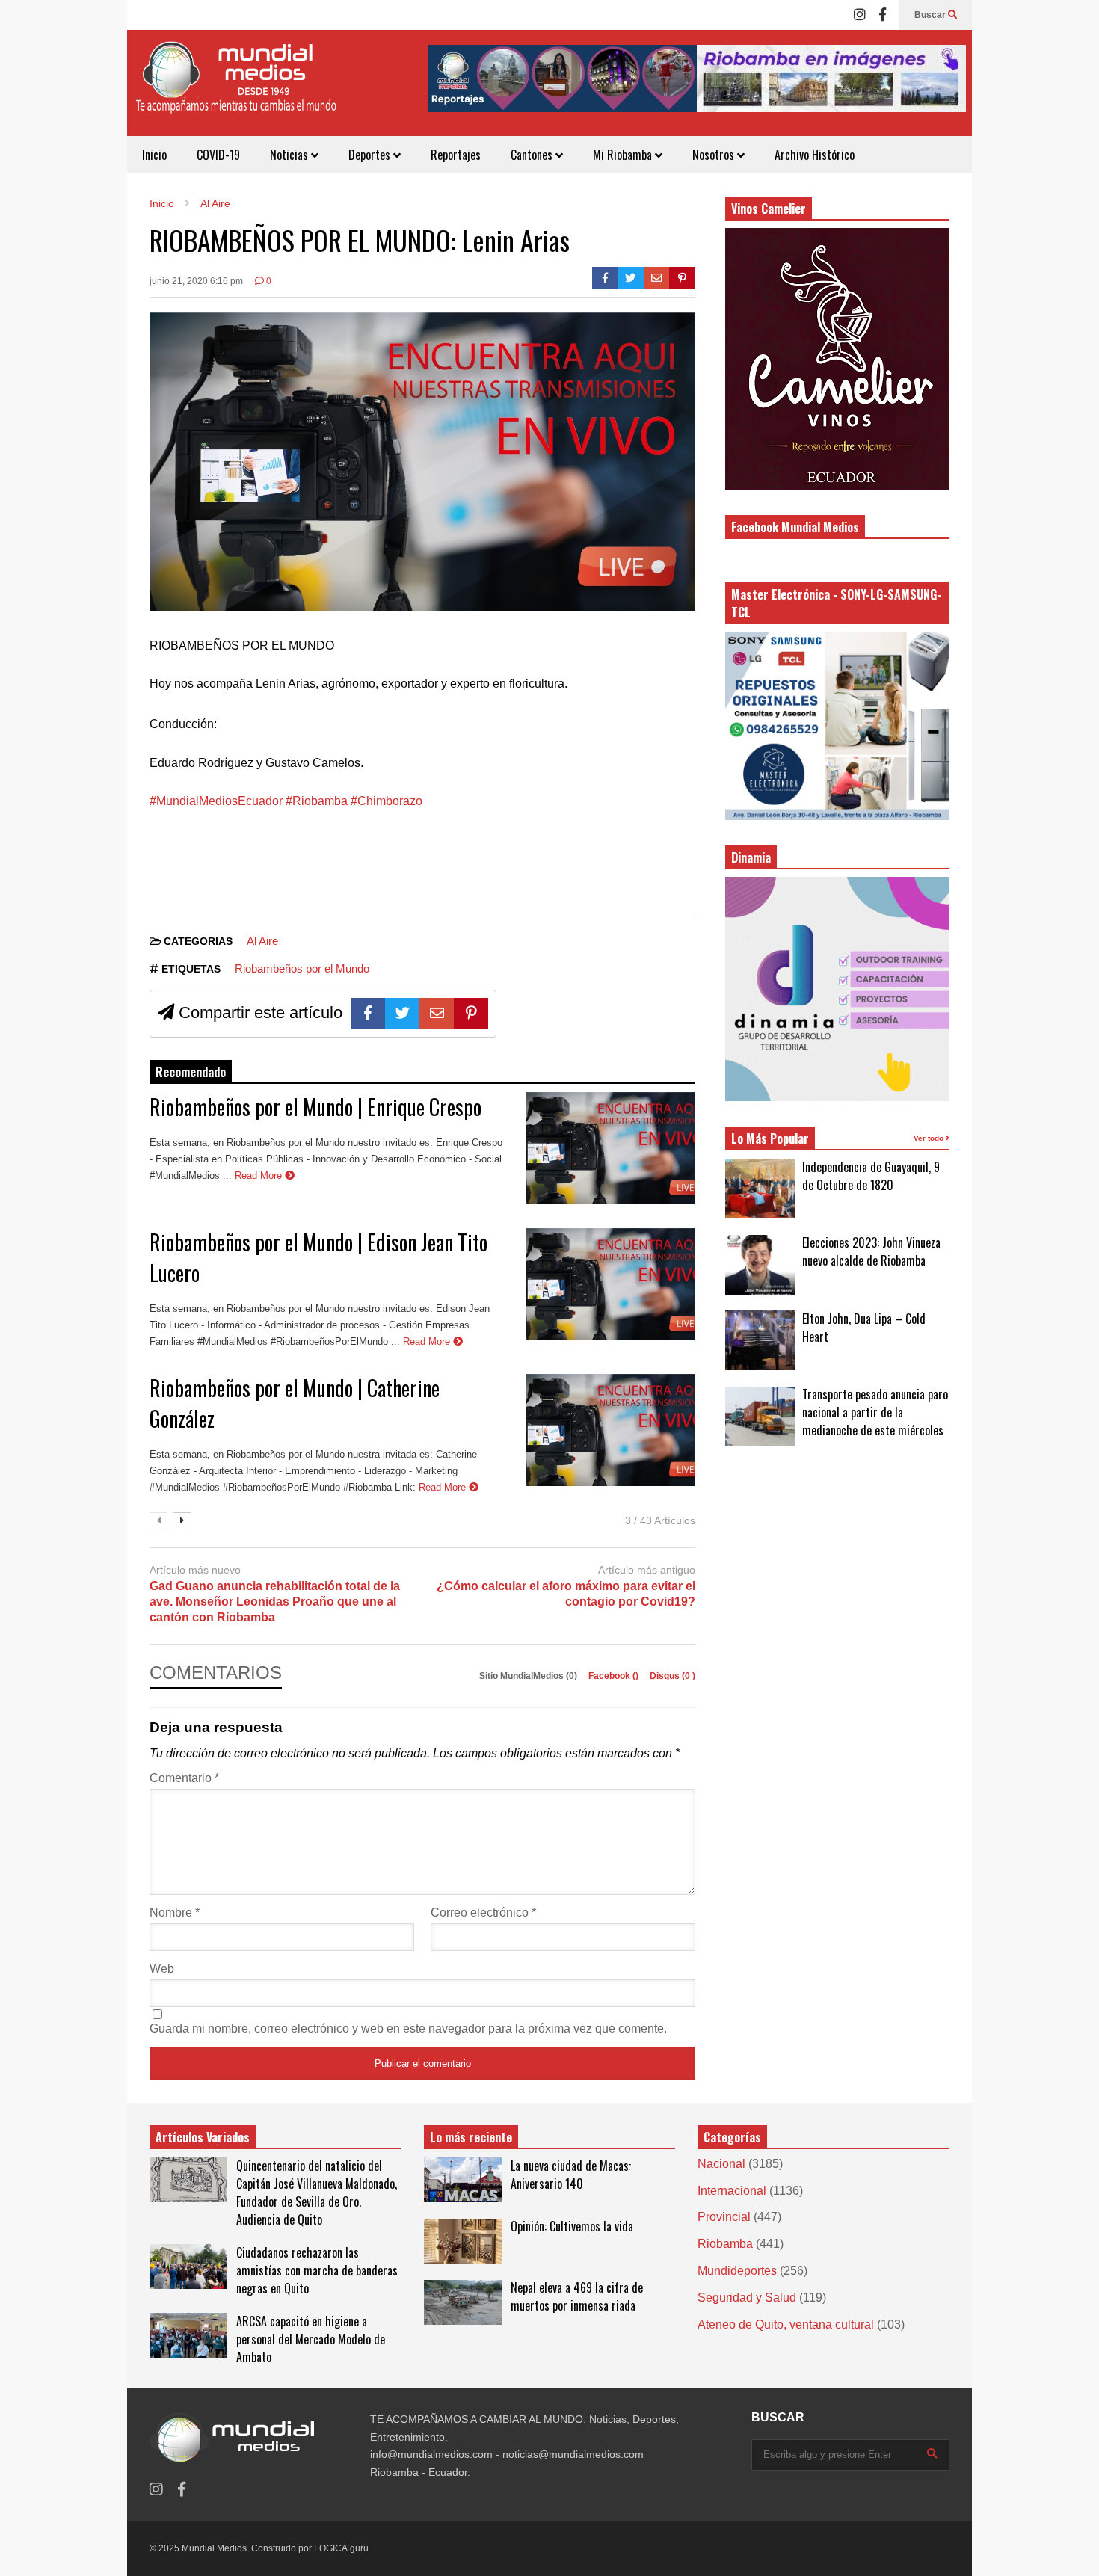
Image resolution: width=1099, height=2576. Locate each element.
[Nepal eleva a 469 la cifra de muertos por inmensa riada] (463, 2302)
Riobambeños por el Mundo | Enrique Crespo (315, 1107)
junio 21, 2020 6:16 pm (196, 281)
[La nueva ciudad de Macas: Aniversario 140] (463, 2180)
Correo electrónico (483, 1913)
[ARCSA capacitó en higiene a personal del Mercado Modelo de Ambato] (188, 2335)
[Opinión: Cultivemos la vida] (463, 2241)
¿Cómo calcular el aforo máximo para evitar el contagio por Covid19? (566, 1594)
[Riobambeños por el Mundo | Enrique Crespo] (611, 1148)
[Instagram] (860, 15)
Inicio (154, 155)
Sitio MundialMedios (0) (529, 1676)
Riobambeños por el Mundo (302, 968)
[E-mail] (657, 278)
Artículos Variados (203, 2137)
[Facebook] (883, 15)
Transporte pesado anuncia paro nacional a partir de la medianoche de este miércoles (875, 1412)
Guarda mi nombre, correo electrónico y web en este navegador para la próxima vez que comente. (408, 2028)
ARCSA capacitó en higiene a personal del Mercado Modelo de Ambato (311, 2339)
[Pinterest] (682, 278)
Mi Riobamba (624, 155)
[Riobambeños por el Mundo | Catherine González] (611, 1430)
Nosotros (715, 155)
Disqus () (672, 1676)
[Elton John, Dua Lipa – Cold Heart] (760, 1340)
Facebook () (615, 1676)
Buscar (931, 15)
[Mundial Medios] (235, 89)
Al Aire (262, 941)
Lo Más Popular (770, 1138)
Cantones (533, 155)
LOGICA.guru (341, 2548)
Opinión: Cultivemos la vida (572, 2226)
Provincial (724, 2217)
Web (162, 1969)
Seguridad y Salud (747, 2298)
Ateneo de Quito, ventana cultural (786, 2324)
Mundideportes (737, 2271)
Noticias (290, 155)
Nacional (721, 2164)
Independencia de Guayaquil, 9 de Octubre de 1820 (871, 1176)
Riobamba (725, 2244)
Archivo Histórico (815, 155)
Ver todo (930, 1138)
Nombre (175, 1913)
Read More (260, 1175)
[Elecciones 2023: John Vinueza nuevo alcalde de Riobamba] (760, 1265)
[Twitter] (631, 278)
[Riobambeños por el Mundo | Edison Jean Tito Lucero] (611, 1284)
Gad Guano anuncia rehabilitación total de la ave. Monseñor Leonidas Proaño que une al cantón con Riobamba (275, 1602)
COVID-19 (218, 155)
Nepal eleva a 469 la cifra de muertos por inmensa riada (577, 2296)
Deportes (371, 155)
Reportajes (456, 155)
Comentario (184, 1778)
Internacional (732, 2191)
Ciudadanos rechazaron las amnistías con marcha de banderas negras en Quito (317, 2270)
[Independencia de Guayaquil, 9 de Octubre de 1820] (760, 1189)
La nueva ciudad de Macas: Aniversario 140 (571, 2175)
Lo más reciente (471, 2137)
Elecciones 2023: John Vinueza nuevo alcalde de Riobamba (871, 1251)
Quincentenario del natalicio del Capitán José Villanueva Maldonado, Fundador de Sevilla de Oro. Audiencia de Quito (317, 2193)
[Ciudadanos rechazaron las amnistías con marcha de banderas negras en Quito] (188, 2267)
